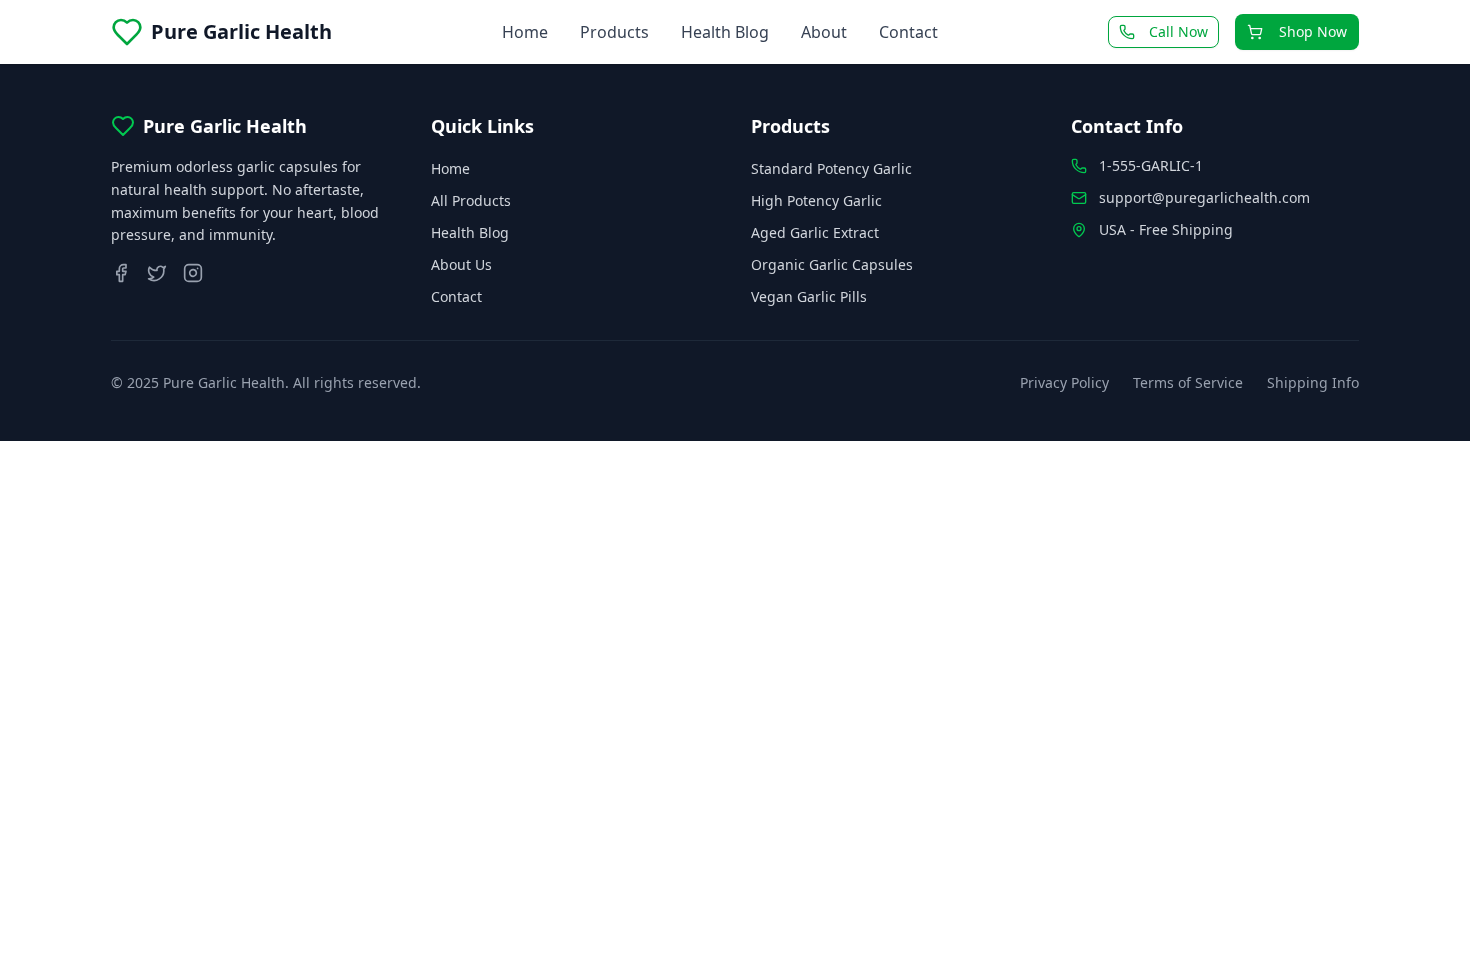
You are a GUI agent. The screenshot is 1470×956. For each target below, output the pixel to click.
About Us (461, 264)
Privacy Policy (1064, 382)
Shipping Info (1313, 382)
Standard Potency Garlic (831, 168)
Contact (908, 32)
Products (614, 32)
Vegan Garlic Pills (809, 296)
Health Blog (725, 32)
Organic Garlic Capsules (832, 264)
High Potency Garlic (816, 200)
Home (525, 32)
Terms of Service (1188, 382)
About (824, 32)
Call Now (1178, 31)
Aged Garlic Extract (815, 232)
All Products (471, 200)
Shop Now (1313, 31)
